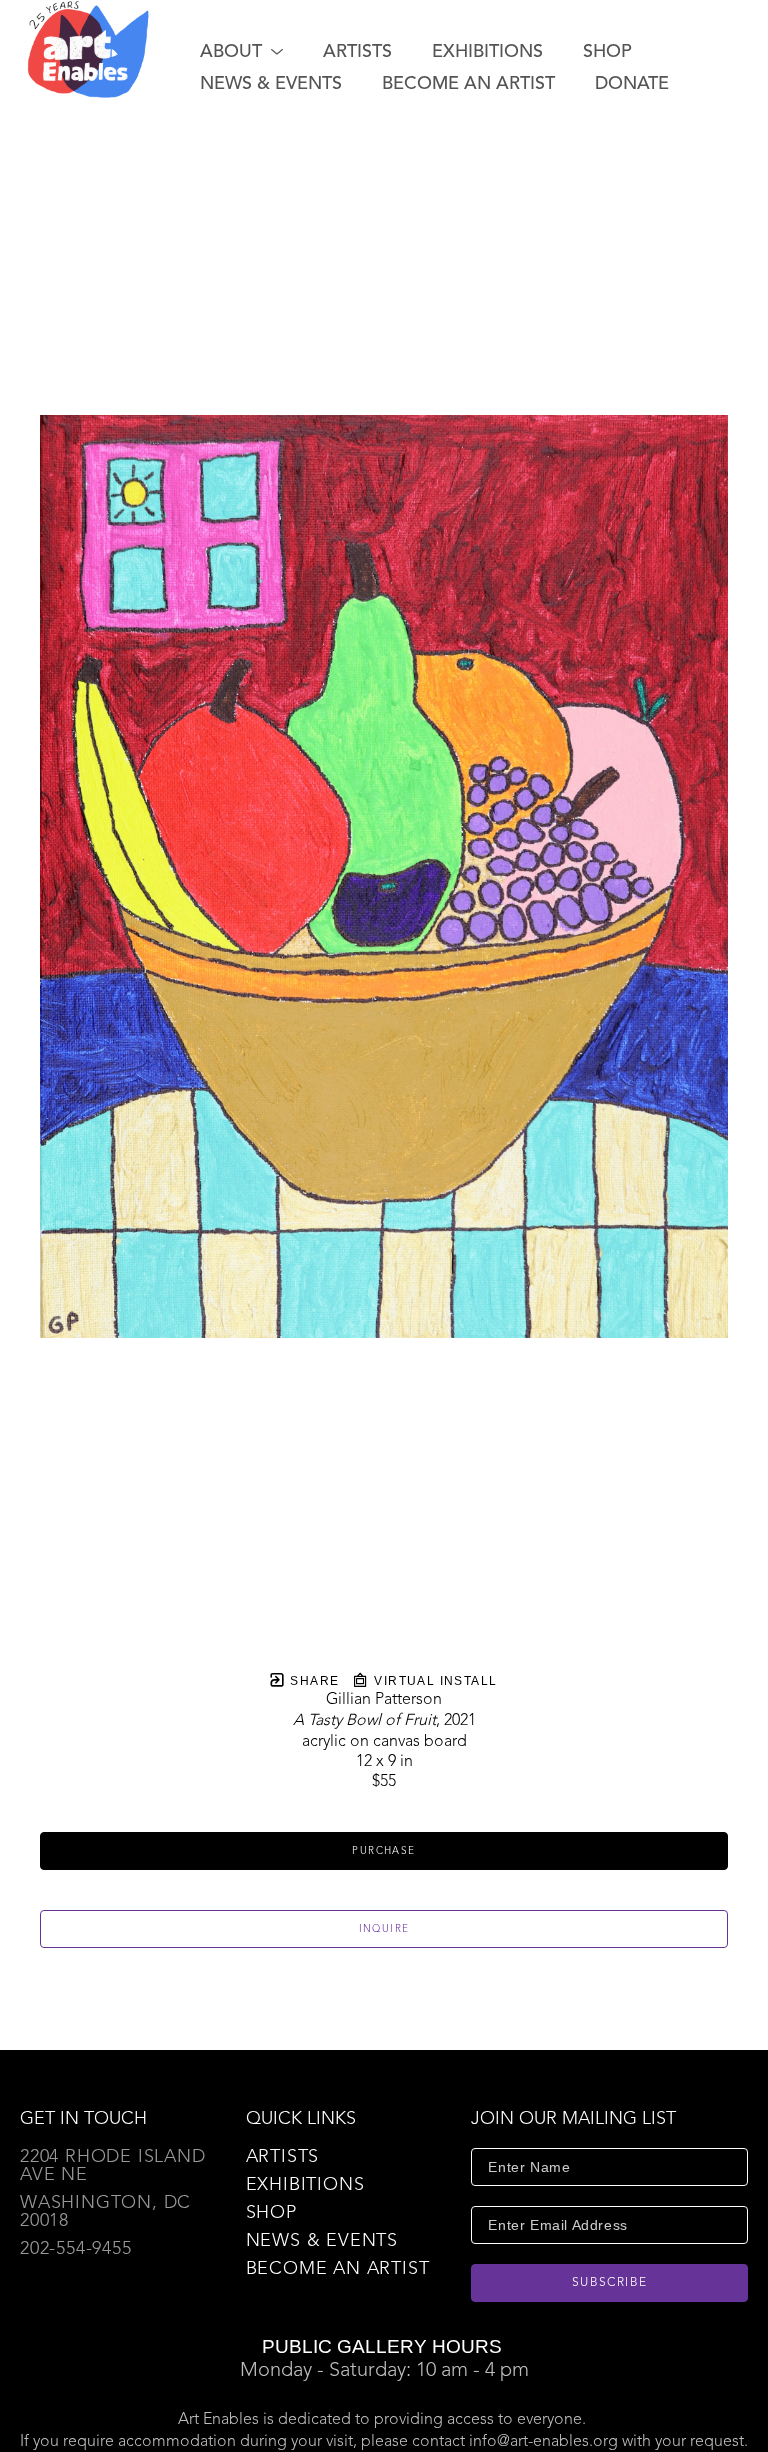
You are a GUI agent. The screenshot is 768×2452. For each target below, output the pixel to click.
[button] (241, 52)
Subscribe (610, 2283)
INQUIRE (384, 1929)
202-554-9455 (76, 2249)
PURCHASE (383, 1851)
